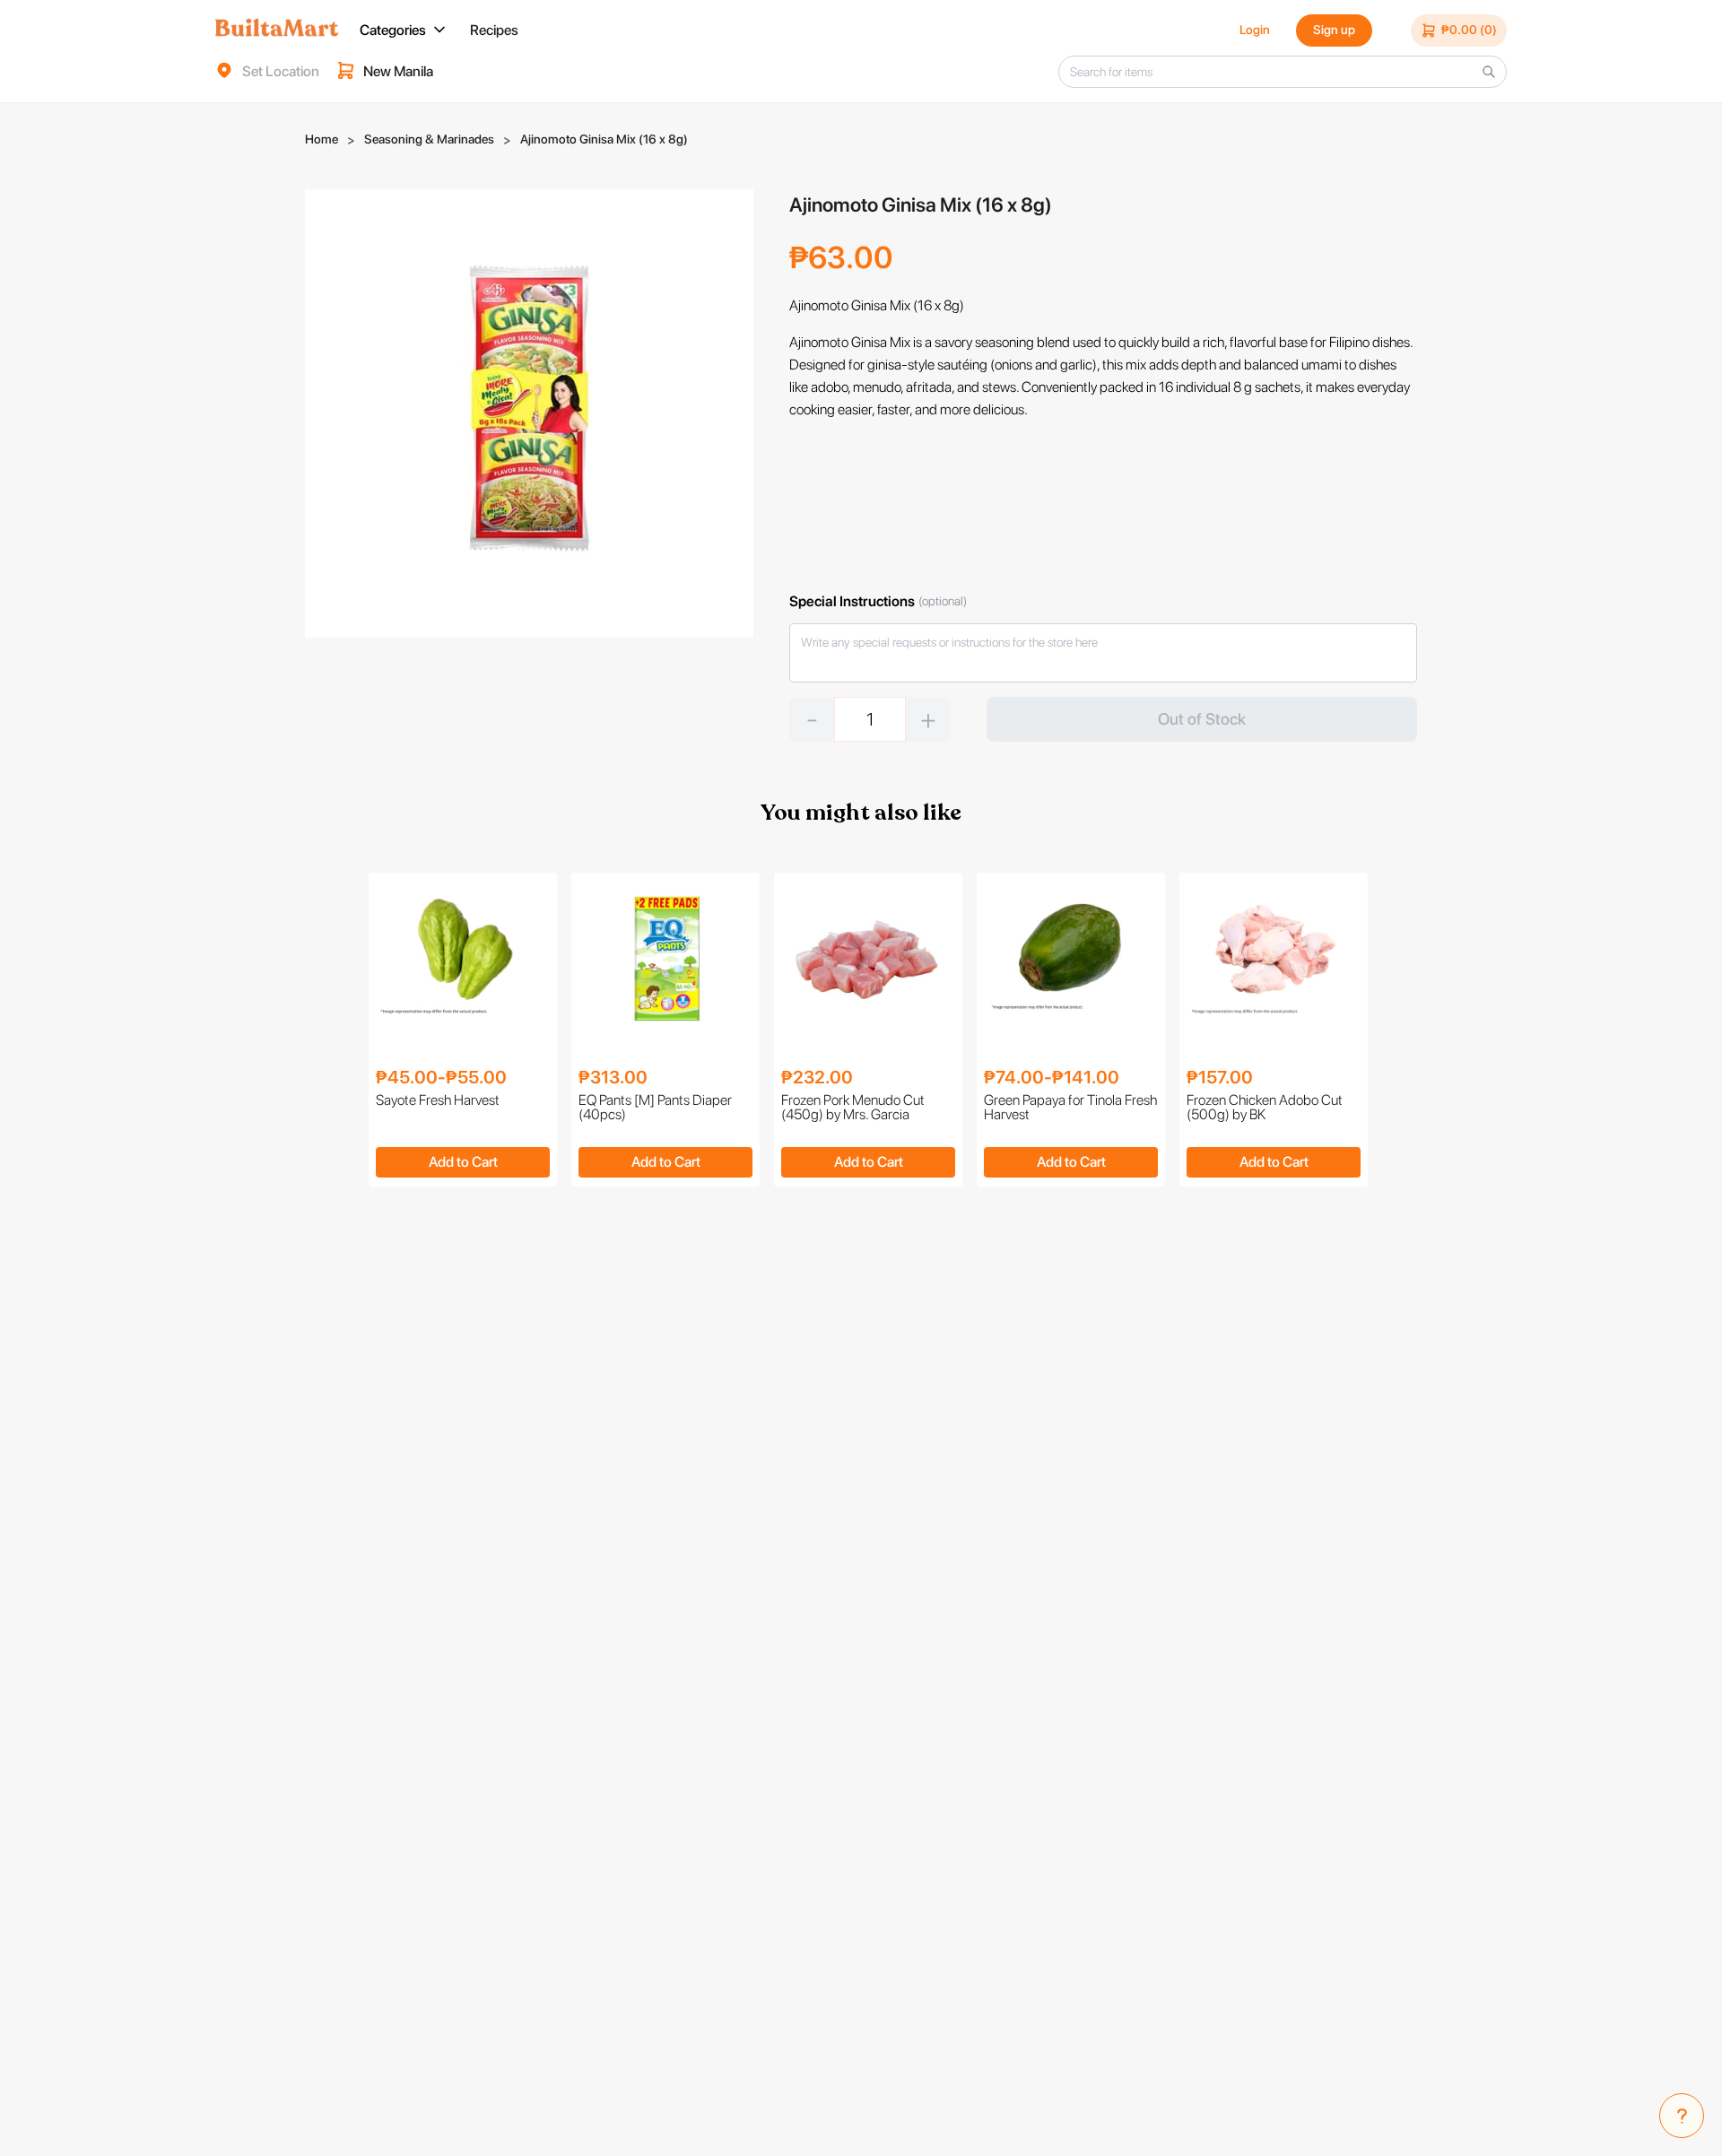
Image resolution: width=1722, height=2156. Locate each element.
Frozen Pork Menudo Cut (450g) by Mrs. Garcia (853, 1108)
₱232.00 (817, 1077)
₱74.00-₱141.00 (1052, 1077)
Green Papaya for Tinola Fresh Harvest (1070, 1108)
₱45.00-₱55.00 (441, 1077)
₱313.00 (613, 1077)
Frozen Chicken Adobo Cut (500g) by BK (1265, 1108)
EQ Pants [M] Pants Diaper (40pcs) (655, 1108)
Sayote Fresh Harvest (438, 1101)
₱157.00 (1220, 1077)
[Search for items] (1489, 72)
